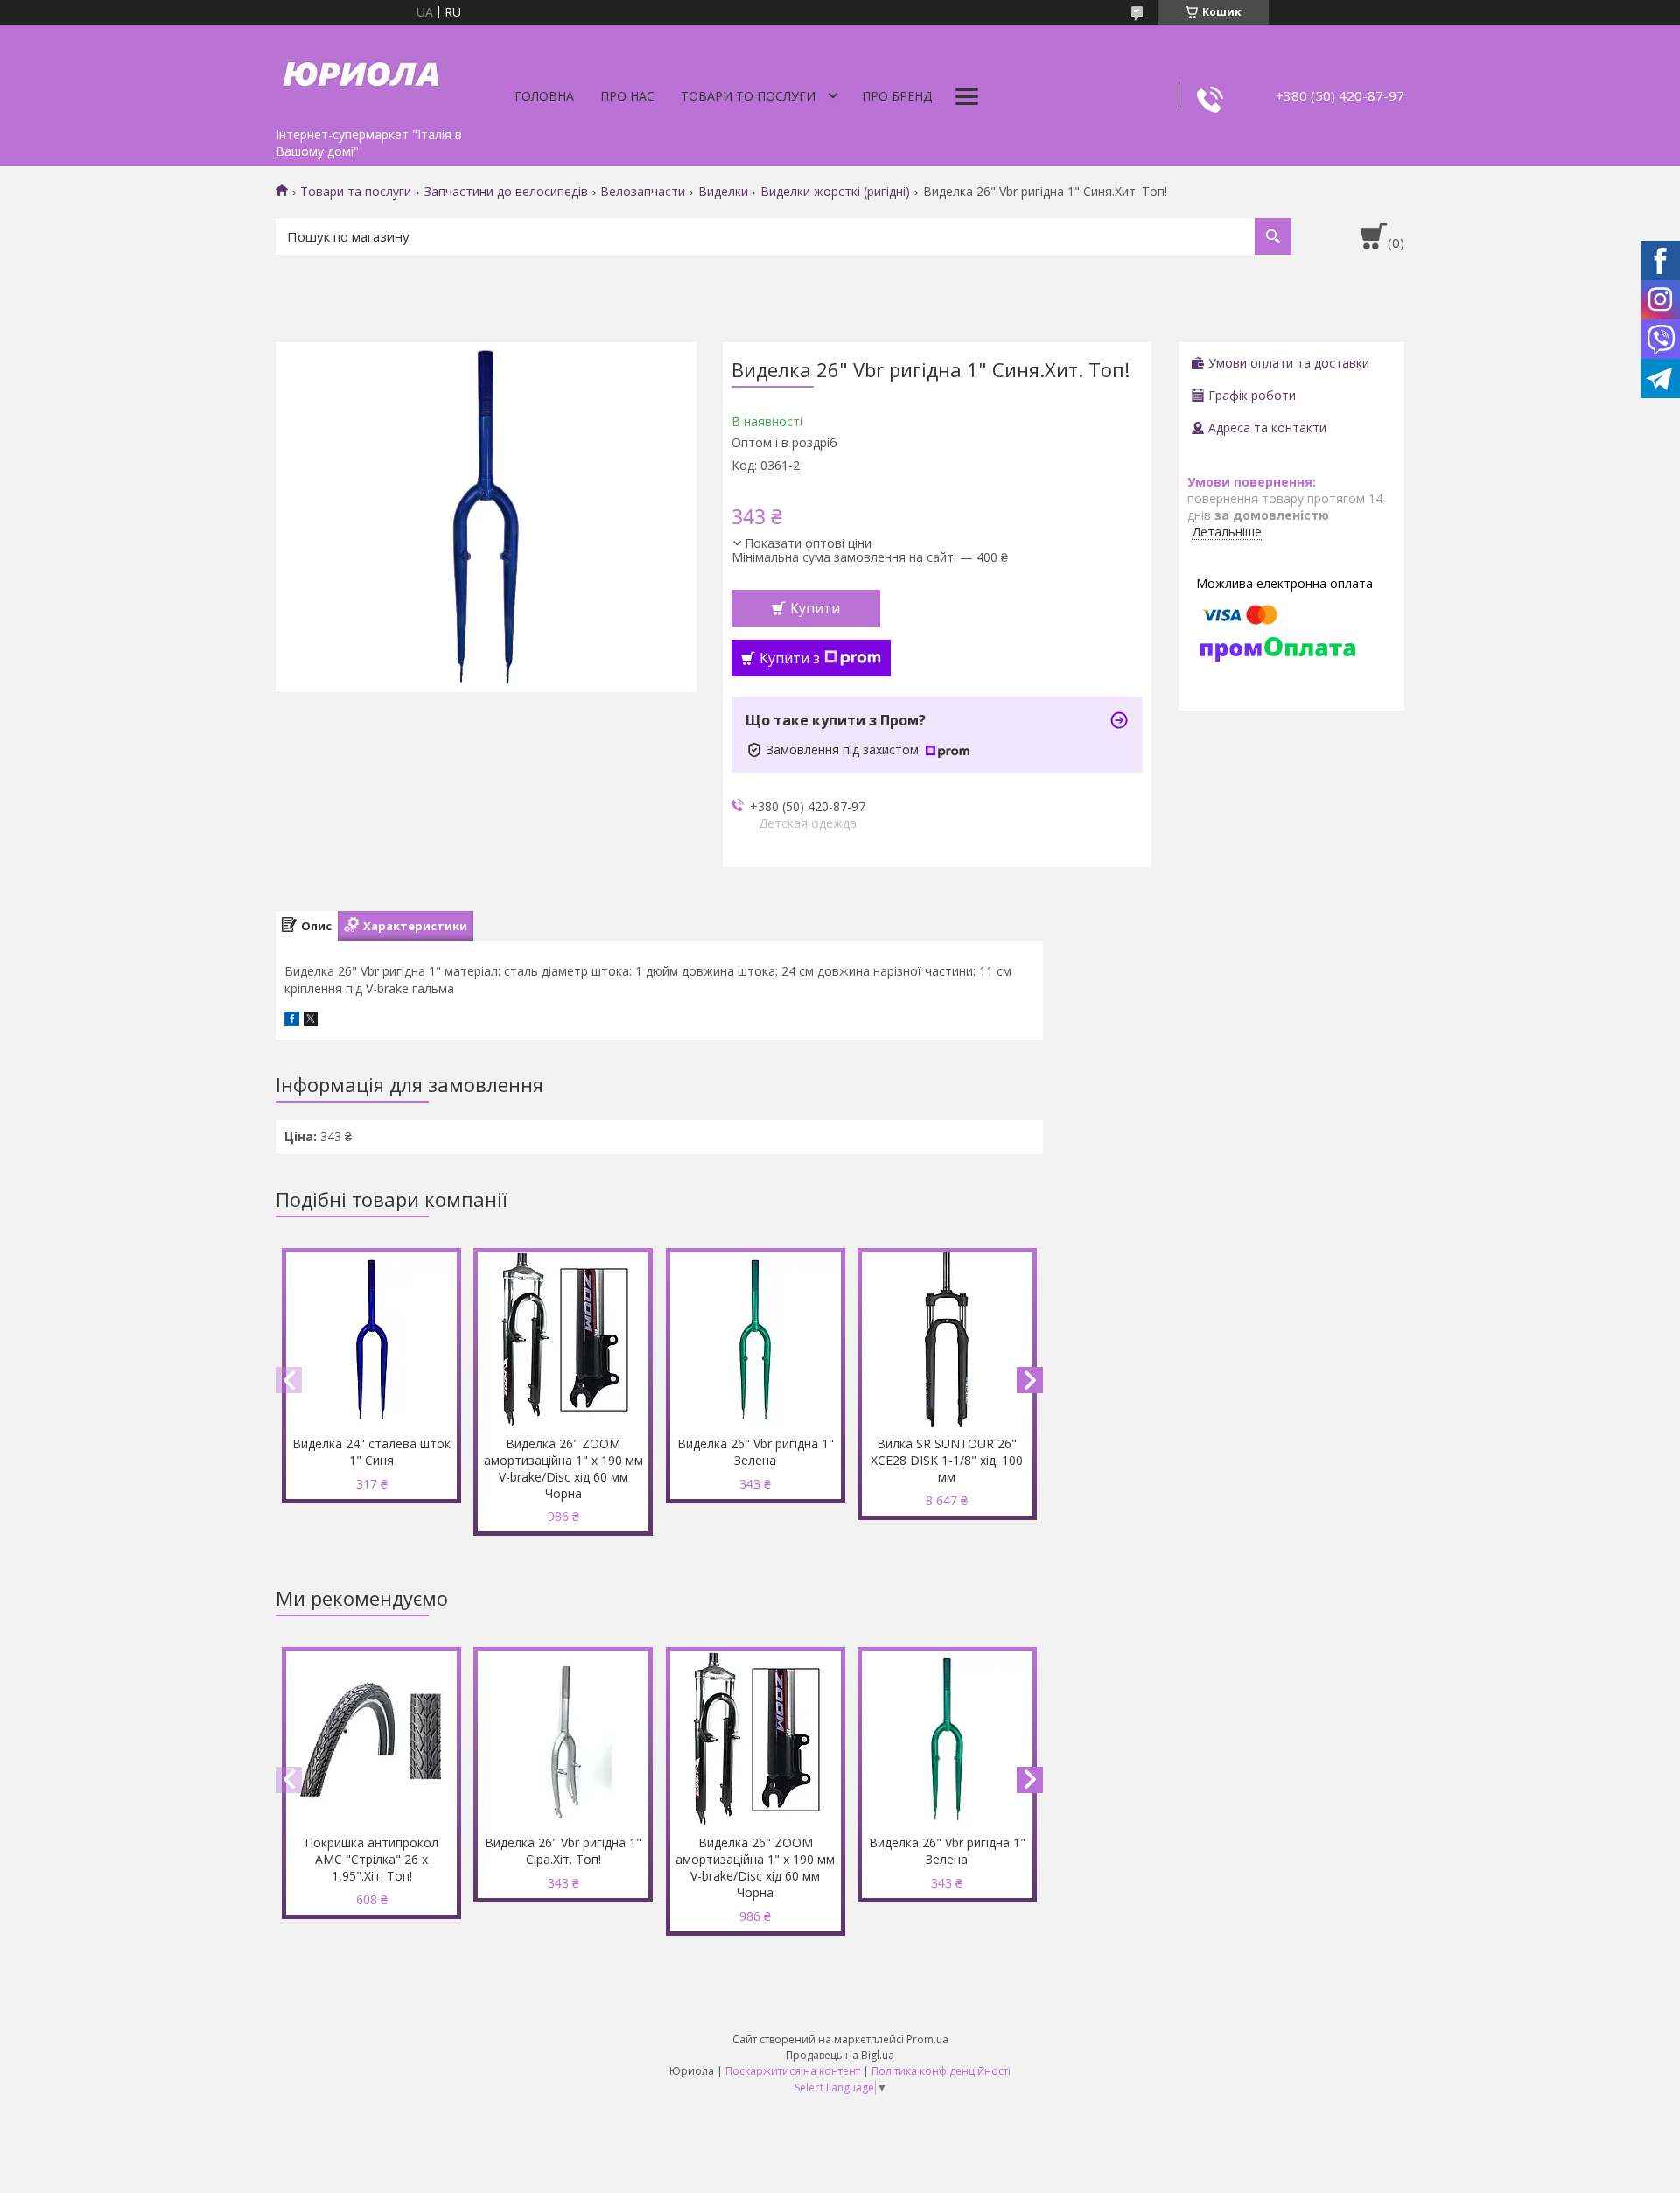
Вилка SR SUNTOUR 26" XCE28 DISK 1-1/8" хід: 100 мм (947, 1460)
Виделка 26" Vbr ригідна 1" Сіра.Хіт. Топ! (563, 1851)
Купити (815, 608)
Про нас (627, 96)
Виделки (723, 192)
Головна (544, 96)
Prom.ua (927, 2039)
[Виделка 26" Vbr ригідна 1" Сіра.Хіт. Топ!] (563, 1739)
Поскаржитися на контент (793, 2071)
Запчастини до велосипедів (506, 192)
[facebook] (292, 1021)
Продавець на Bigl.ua (840, 2055)
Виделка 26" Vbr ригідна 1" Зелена (756, 1452)
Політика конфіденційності (941, 2071)
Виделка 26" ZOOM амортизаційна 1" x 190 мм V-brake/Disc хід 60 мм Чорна (563, 1468)
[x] (311, 1021)
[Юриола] (363, 72)
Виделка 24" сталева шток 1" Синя (371, 1452)
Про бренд (897, 96)
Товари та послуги (356, 192)
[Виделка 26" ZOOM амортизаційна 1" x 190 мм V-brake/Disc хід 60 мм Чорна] (563, 1340)
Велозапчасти (643, 192)
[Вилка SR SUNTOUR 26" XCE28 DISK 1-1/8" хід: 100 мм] (947, 1340)
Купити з (790, 658)
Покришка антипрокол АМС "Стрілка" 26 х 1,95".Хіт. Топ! (371, 1859)
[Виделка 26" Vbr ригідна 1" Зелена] (756, 1340)
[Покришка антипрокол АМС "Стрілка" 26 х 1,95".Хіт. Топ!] (371, 1739)
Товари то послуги (748, 96)
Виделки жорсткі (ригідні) (835, 192)
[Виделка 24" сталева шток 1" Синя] (371, 1340)
